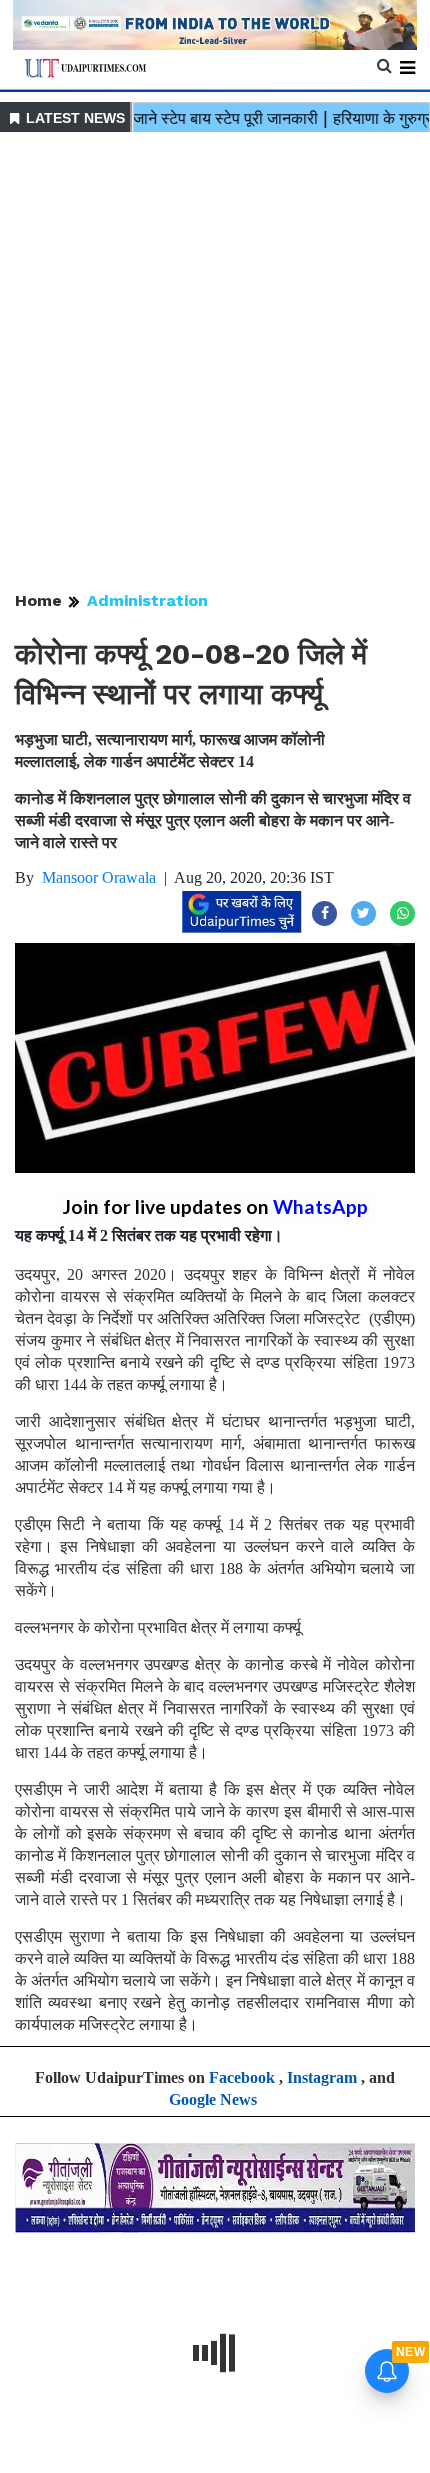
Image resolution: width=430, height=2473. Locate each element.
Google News (213, 2099)
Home (38, 600)
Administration (147, 600)
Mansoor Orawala (99, 877)
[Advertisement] (215, 363)
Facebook (242, 2077)
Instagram (322, 2077)
